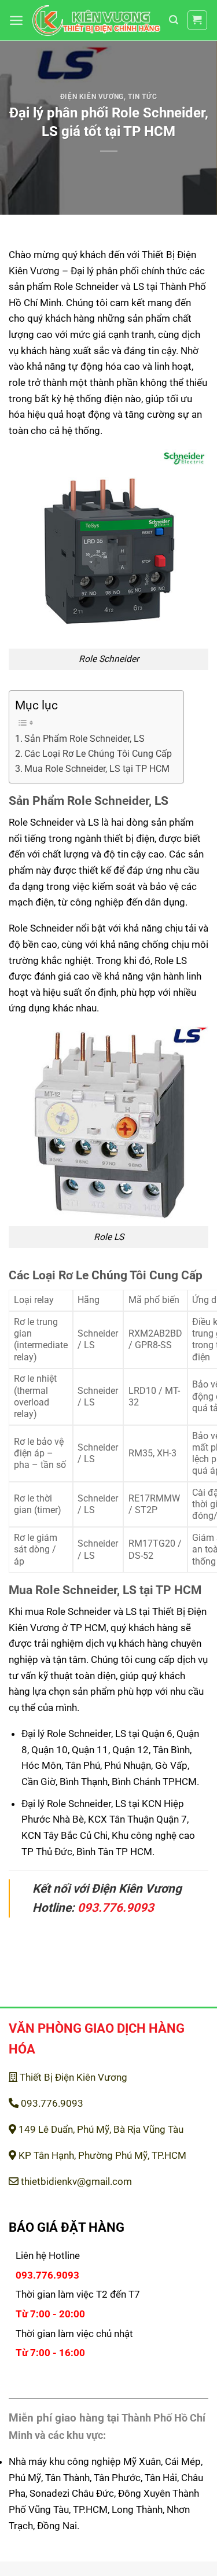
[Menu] (16, 20)
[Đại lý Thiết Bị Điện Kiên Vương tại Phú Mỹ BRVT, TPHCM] (96, 21)
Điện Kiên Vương (92, 97)
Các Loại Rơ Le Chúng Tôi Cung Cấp (98, 754)
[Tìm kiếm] (174, 20)
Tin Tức (142, 97)
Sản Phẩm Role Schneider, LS (84, 739)
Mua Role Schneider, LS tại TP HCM (97, 769)
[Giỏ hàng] (198, 21)
